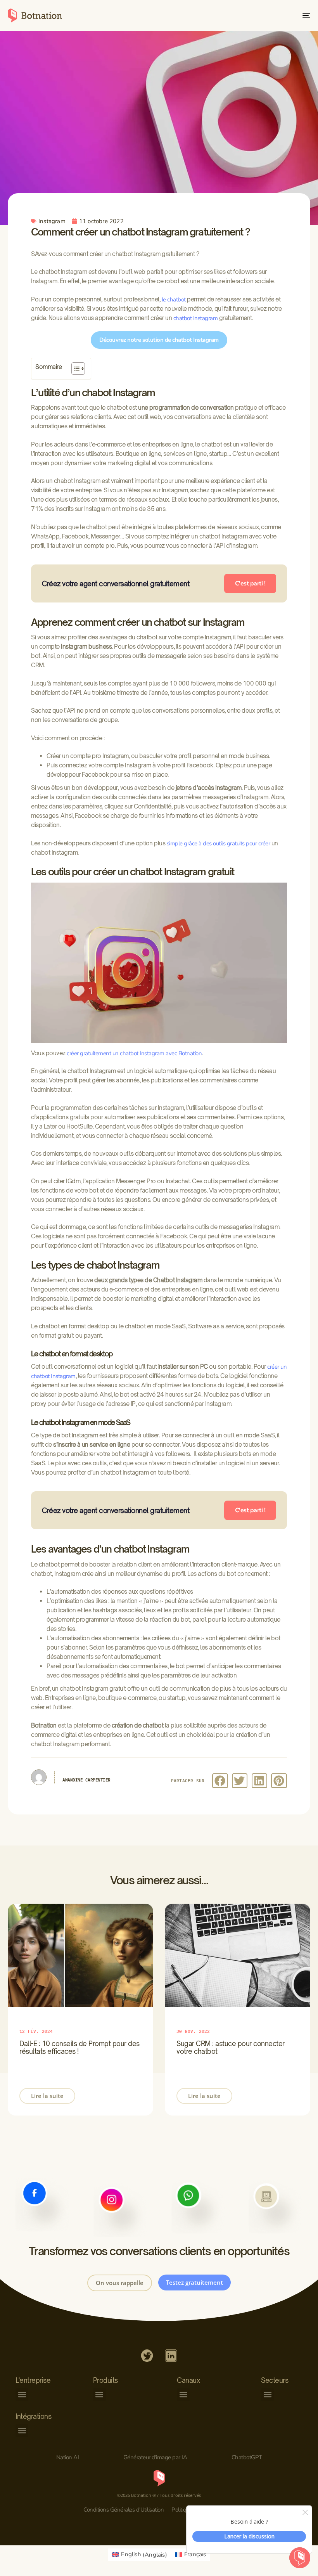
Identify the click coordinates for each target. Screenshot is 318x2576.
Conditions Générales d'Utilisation (124, 2510)
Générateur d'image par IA (155, 2457)
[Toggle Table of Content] (74, 369)
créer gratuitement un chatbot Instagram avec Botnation (134, 1053)
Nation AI (68, 2457)
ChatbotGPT (247, 2457)
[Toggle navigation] (260, 16)
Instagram (52, 221)
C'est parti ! (250, 583)
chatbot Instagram (196, 318)
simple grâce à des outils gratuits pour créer (219, 843)
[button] (220, 1781)
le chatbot (174, 299)
